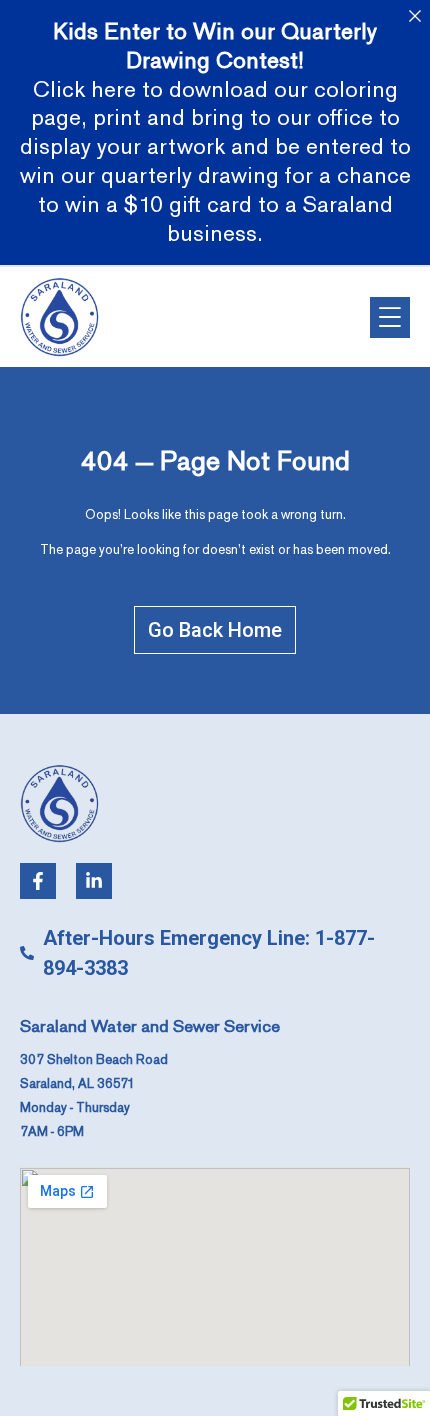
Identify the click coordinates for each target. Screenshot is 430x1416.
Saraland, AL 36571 (77, 1084)
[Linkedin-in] (94, 881)
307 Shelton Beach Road (94, 1060)
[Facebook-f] (38, 881)
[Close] (414, 15)
